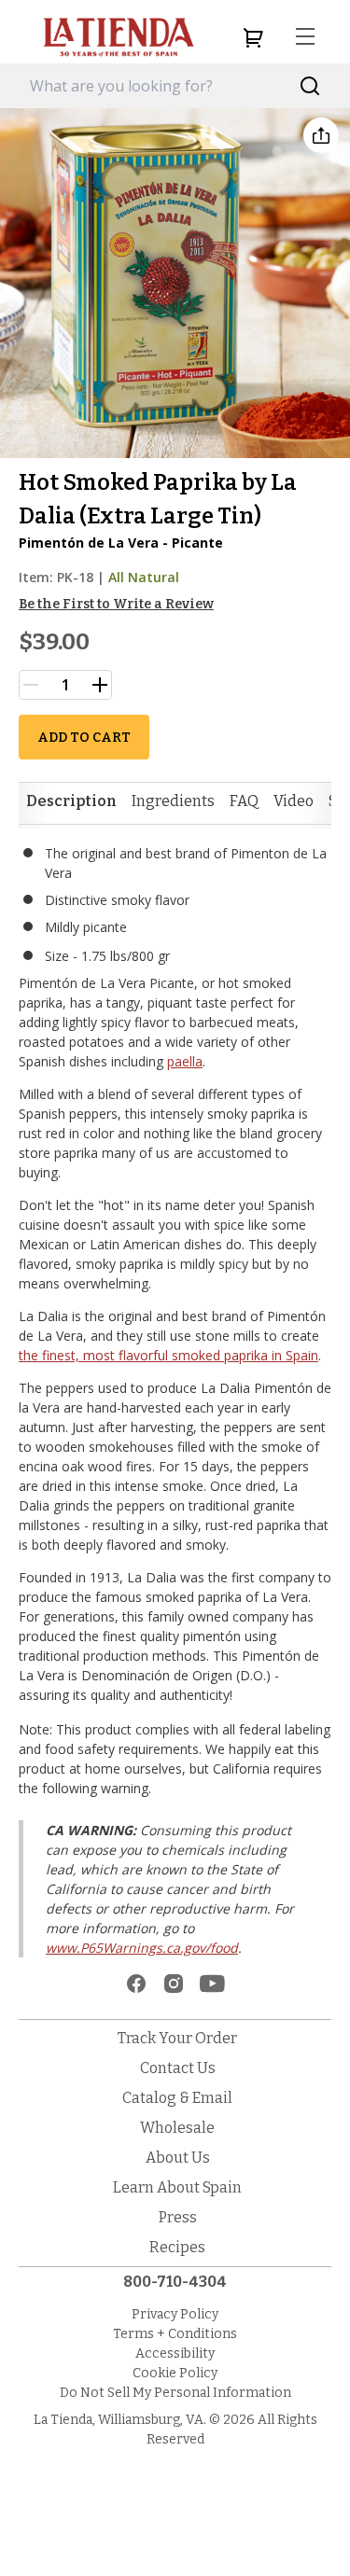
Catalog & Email (177, 2098)
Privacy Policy (175, 2314)
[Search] (310, 86)
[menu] (305, 37)
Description (71, 801)
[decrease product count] (31, 685)
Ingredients (173, 801)
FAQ (244, 801)
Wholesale (177, 2128)
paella (185, 1061)
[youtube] (212, 1984)
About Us (178, 2158)
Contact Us (178, 2068)
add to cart (84, 738)
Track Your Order (177, 2038)
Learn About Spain (177, 2187)
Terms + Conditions (175, 2334)
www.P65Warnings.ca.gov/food (142, 1948)
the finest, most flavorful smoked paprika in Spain (168, 1355)
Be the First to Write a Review (116, 604)
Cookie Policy (175, 2373)
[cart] (253, 37)
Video (294, 801)
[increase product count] (100, 685)
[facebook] (136, 1984)
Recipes (177, 2247)
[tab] (71, 801)
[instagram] (174, 1984)
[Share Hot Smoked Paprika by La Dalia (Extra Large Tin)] (321, 135)
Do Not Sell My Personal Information (175, 2393)
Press (178, 2217)
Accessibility (175, 2353)
